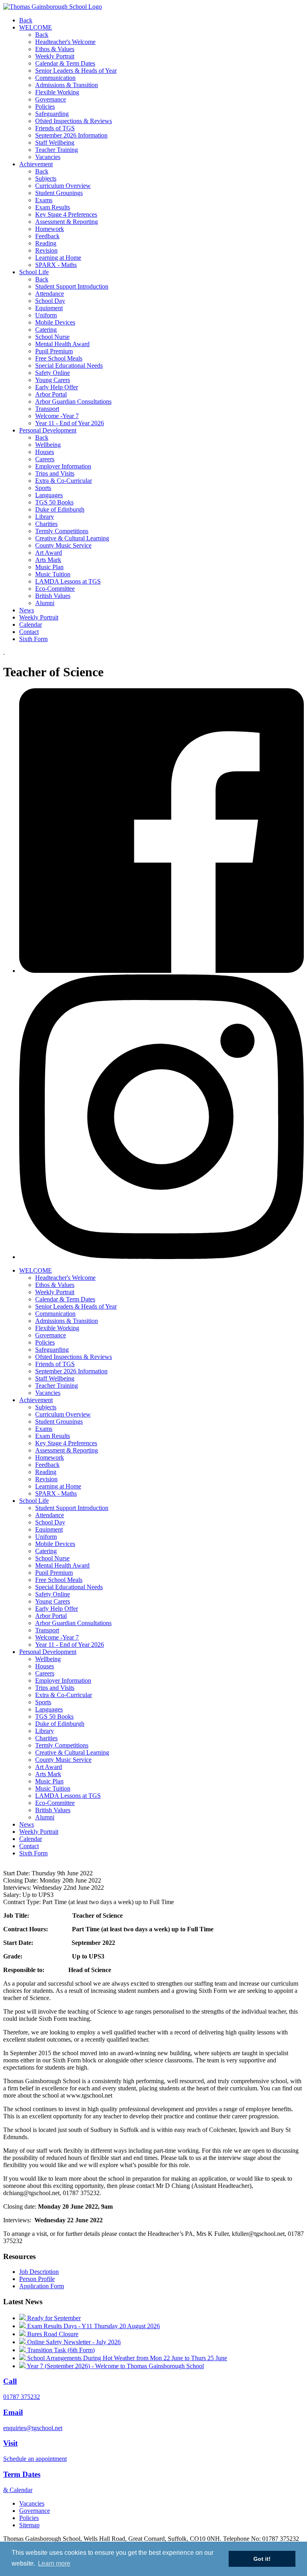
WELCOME (36, 27)
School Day (50, 301)
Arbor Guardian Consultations (73, 401)
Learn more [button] (54, 2563)
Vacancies (48, 157)
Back (26, 20)
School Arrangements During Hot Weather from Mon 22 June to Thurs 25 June (126, 2358)
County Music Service (63, 545)
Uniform (46, 315)
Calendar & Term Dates (65, 63)
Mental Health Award (62, 344)
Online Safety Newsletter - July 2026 (73, 2342)
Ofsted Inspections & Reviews (74, 121)
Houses (45, 452)
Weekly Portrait (55, 56)
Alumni (45, 603)
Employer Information (63, 466)
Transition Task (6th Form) (60, 2350)
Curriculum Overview (63, 186)
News (27, 610)
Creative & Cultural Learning (72, 538)
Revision (46, 250)
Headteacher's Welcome (65, 42)
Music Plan (49, 567)
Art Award (49, 553)
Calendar (31, 625)
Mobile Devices (55, 322)
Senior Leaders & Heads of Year (76, 71)
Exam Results (53, 207)
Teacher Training (57, 150)
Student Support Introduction (72, 286)
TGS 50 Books (54, 502)
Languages (49, 495)
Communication (55, 78)
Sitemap (29, 2525)
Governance (51, 99)
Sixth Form (33, 639)
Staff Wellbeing (55, 142)
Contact (29, 632)
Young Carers (53, 380)
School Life (34, 272)
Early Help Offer (57, 387)
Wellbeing (48, 445)
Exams (44, 200)
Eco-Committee (55, 589)
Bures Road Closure (52, 2334)
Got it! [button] (262, 2559)
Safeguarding (52, 114)
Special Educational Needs (69, 366)
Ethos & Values (55, 49)
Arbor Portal (51, 394)
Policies (45, 107)
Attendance (50, 294)
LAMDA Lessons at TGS (68, 581)
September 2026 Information (71, 135)
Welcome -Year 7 (57, 416)
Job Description (39, 2272)
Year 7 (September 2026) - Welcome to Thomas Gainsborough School (115, 2366)
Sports (43, 488)
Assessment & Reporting (67, 222)
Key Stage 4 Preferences (66, 214)
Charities (46, 524)
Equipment (49, 308)
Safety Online (53, 373)
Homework (50, 229)
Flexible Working (57, 92)
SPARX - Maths (56, 265)
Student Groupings (59, 193)
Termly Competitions (62, 531)
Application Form (42, 2286)
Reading (46, 243)
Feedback (47, 236)
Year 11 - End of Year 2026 (70, 423)
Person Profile (37, 2279)
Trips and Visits (55, 473)
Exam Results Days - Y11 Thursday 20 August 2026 (93, 2326)
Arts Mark (48, 560)
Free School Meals (59, 358)
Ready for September (53, 2318)
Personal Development (48, 430)
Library (45, 517)
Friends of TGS (55, 128)
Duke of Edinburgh (60, 509)
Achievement (36, 164)
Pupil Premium (54, 351)
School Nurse (52, 337)
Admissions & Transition (67, 85)
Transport (47, 409)
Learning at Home (58, 258)
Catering (46, 330)
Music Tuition (53, 574)
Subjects (46, 178)
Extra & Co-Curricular (64, 481)
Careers (45, 459)
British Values (53, 596)
